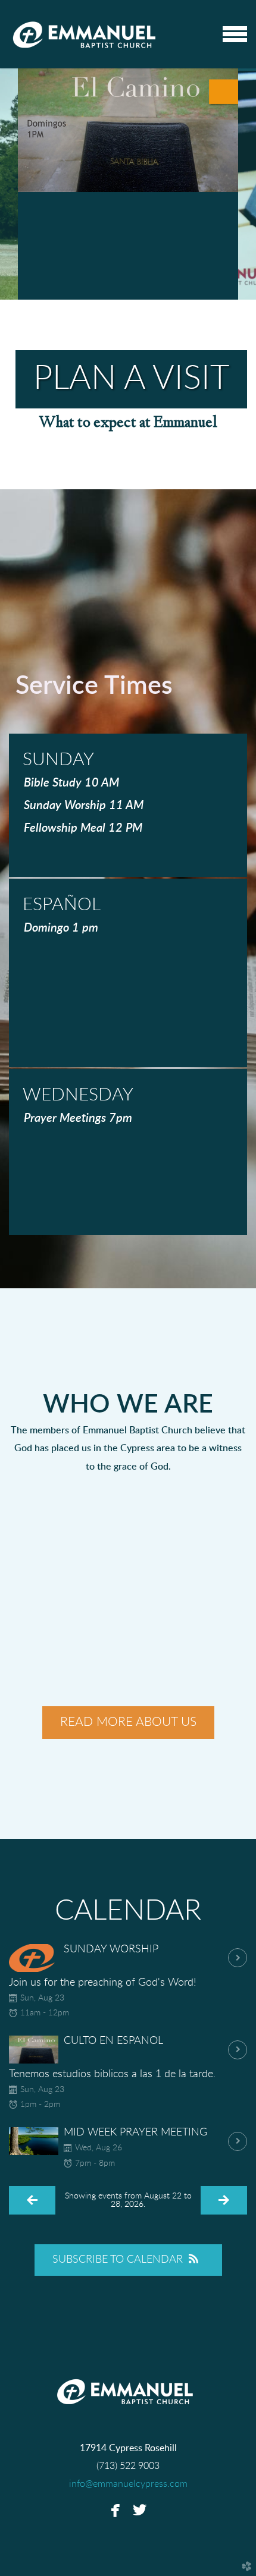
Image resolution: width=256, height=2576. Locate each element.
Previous (9, 184)
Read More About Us (128, 1722)
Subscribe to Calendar (118, 2260)
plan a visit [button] (131, 379)
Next (247, 184)
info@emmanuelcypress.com (128, 2484)
